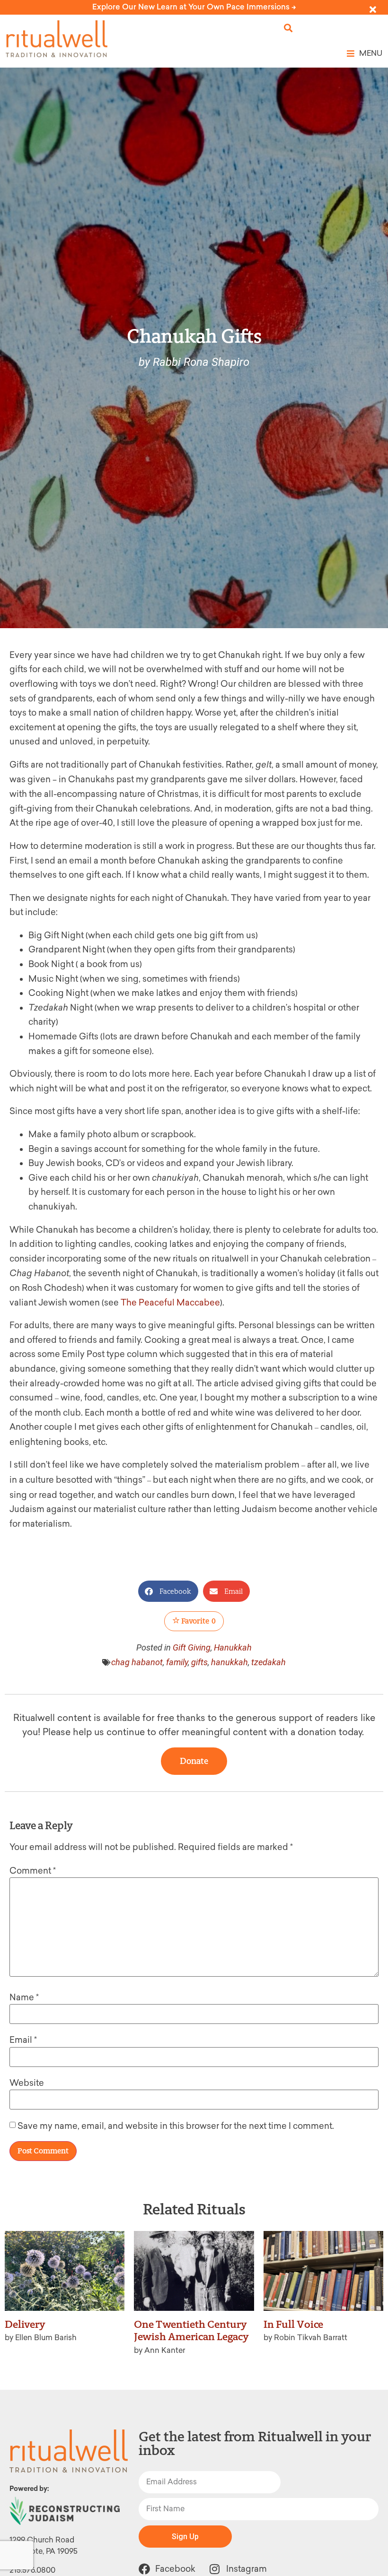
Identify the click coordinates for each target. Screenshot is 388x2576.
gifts (199, 1662)
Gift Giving (192, 1647)
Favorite (198, 1621)
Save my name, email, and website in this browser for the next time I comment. (176, 2126)
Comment (33, 1871)
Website (27, 2083)
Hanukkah (233, 1647)
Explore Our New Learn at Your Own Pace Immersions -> (194, 7)
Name (24, 1997)
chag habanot (137, 1662)
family (177, 1662)
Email (23, 2040)
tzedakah (269, 1662)
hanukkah (229, 1662)
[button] (288, 28)
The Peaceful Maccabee (170, 1303)
